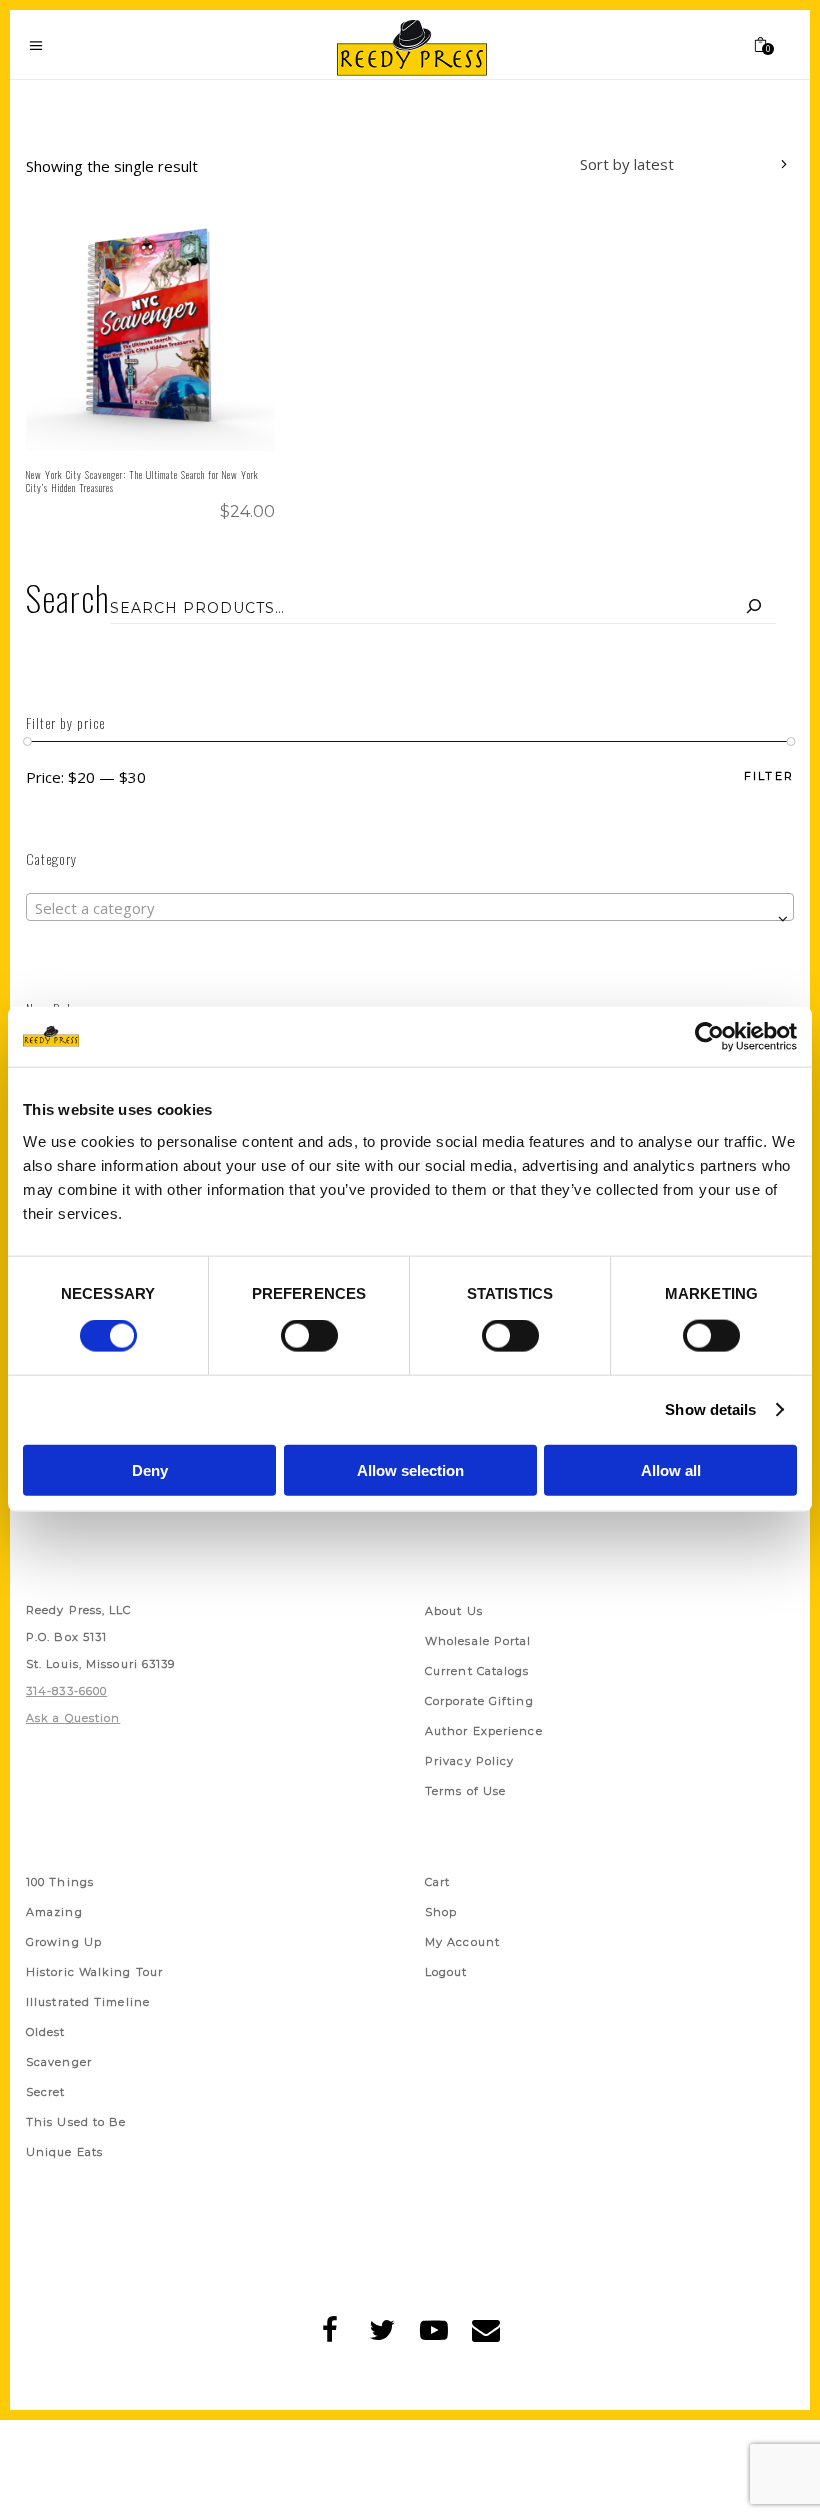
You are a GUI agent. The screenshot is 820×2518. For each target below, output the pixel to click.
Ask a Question (73, 1718)
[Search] (754, 608)
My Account (462, 1942)
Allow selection (410, 1469)
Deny (150, 1469)
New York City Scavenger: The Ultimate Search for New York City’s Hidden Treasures (142, 481)
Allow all (671, 1469)
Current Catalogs (477, 1671)
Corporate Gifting (479, 1701)
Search (68, 597)
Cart (437, 1882)
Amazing (54, 1912)
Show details (710, 1409)
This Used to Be (76, 2122)
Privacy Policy (469, 1761)
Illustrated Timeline (88, 2002)
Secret (46, 2092)
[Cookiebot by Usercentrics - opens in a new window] (709, 1037)
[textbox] (410, 908)
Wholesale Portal (478, 1641)
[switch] (309, 1336)
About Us (454, 1611)
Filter (769, 776)
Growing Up (64, 1942)
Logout (446, 1972)
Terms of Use (465, 1791)
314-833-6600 (66, 1691)
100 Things (60, 1882)
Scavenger (59, 2062)
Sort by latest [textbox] (627, 164)
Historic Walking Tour (94, 1972)
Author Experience (484, 1731)
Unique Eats (64, 2152)
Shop (441, 1912)
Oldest (46, 2032)
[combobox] (669, 167)
